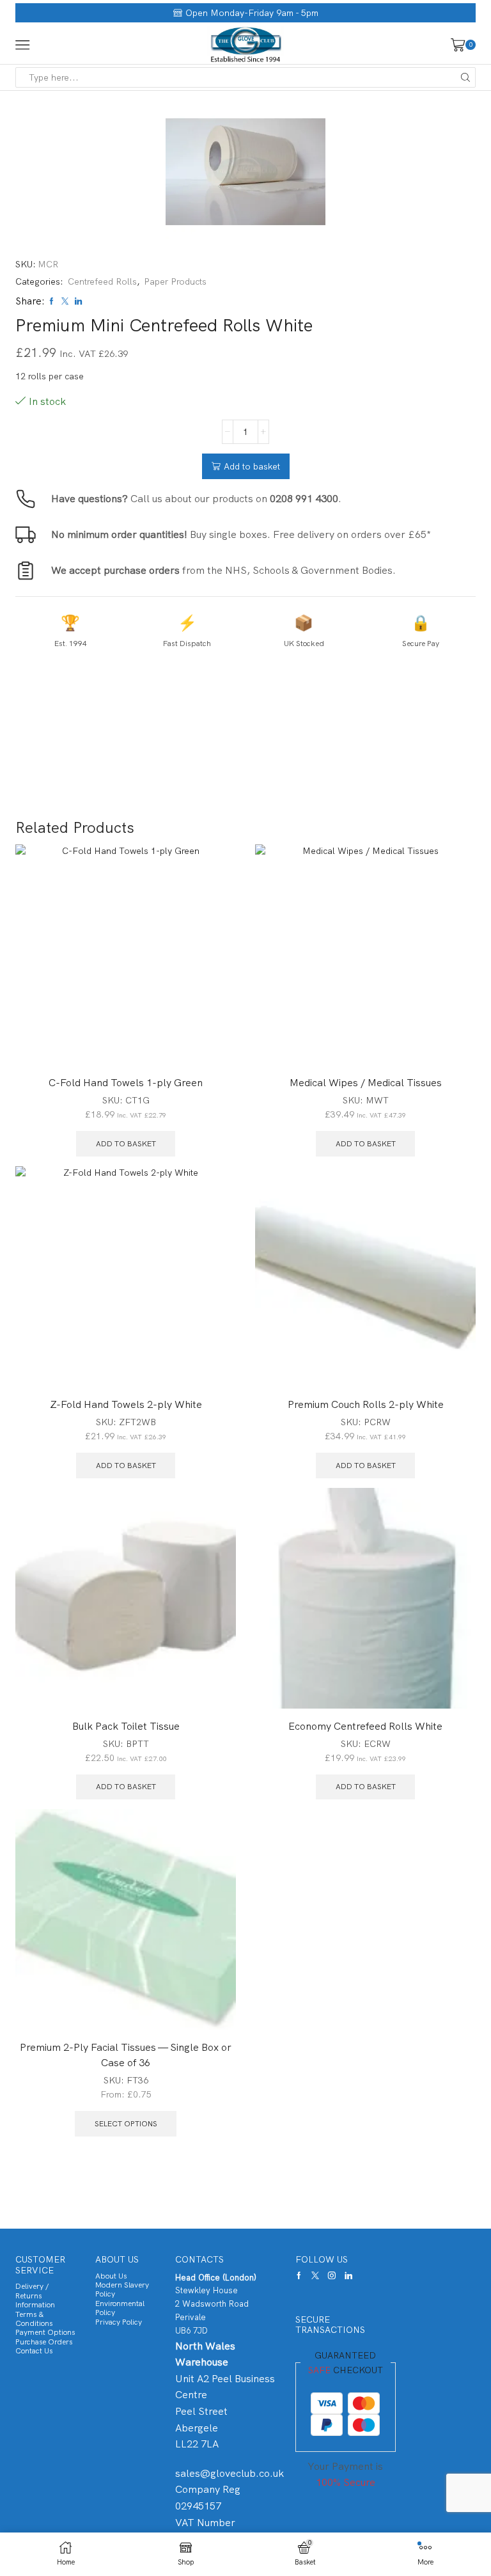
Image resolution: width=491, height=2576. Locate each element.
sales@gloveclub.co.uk (230, 2473)
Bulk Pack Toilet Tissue (126, 1726)
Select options (126, 2124)
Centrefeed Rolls (102, 281)
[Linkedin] (348, 2275)
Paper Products (175, 281)
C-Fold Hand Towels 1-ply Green (126, 1083)
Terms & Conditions (34, 2319)
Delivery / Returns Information (35, 2295)
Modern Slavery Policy (122, 2289)
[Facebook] (299, 2275)
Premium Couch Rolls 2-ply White (366, 1404)
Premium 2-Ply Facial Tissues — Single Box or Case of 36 (126, 2055)
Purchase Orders (44, 2342)
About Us (111, 2276)
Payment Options (45, 2332)
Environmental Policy (120, 2308)
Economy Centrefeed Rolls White (365, 1726)
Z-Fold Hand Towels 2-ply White (126, 1404)
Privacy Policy (119, 2322)
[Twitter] (315, 2275)
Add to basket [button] (126, 1144)
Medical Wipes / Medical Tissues (366, 1083)
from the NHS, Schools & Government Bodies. (223, 570)
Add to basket (252, 466)
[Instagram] (332, 2275)
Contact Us (34, 2351)
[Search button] (465, 77)
